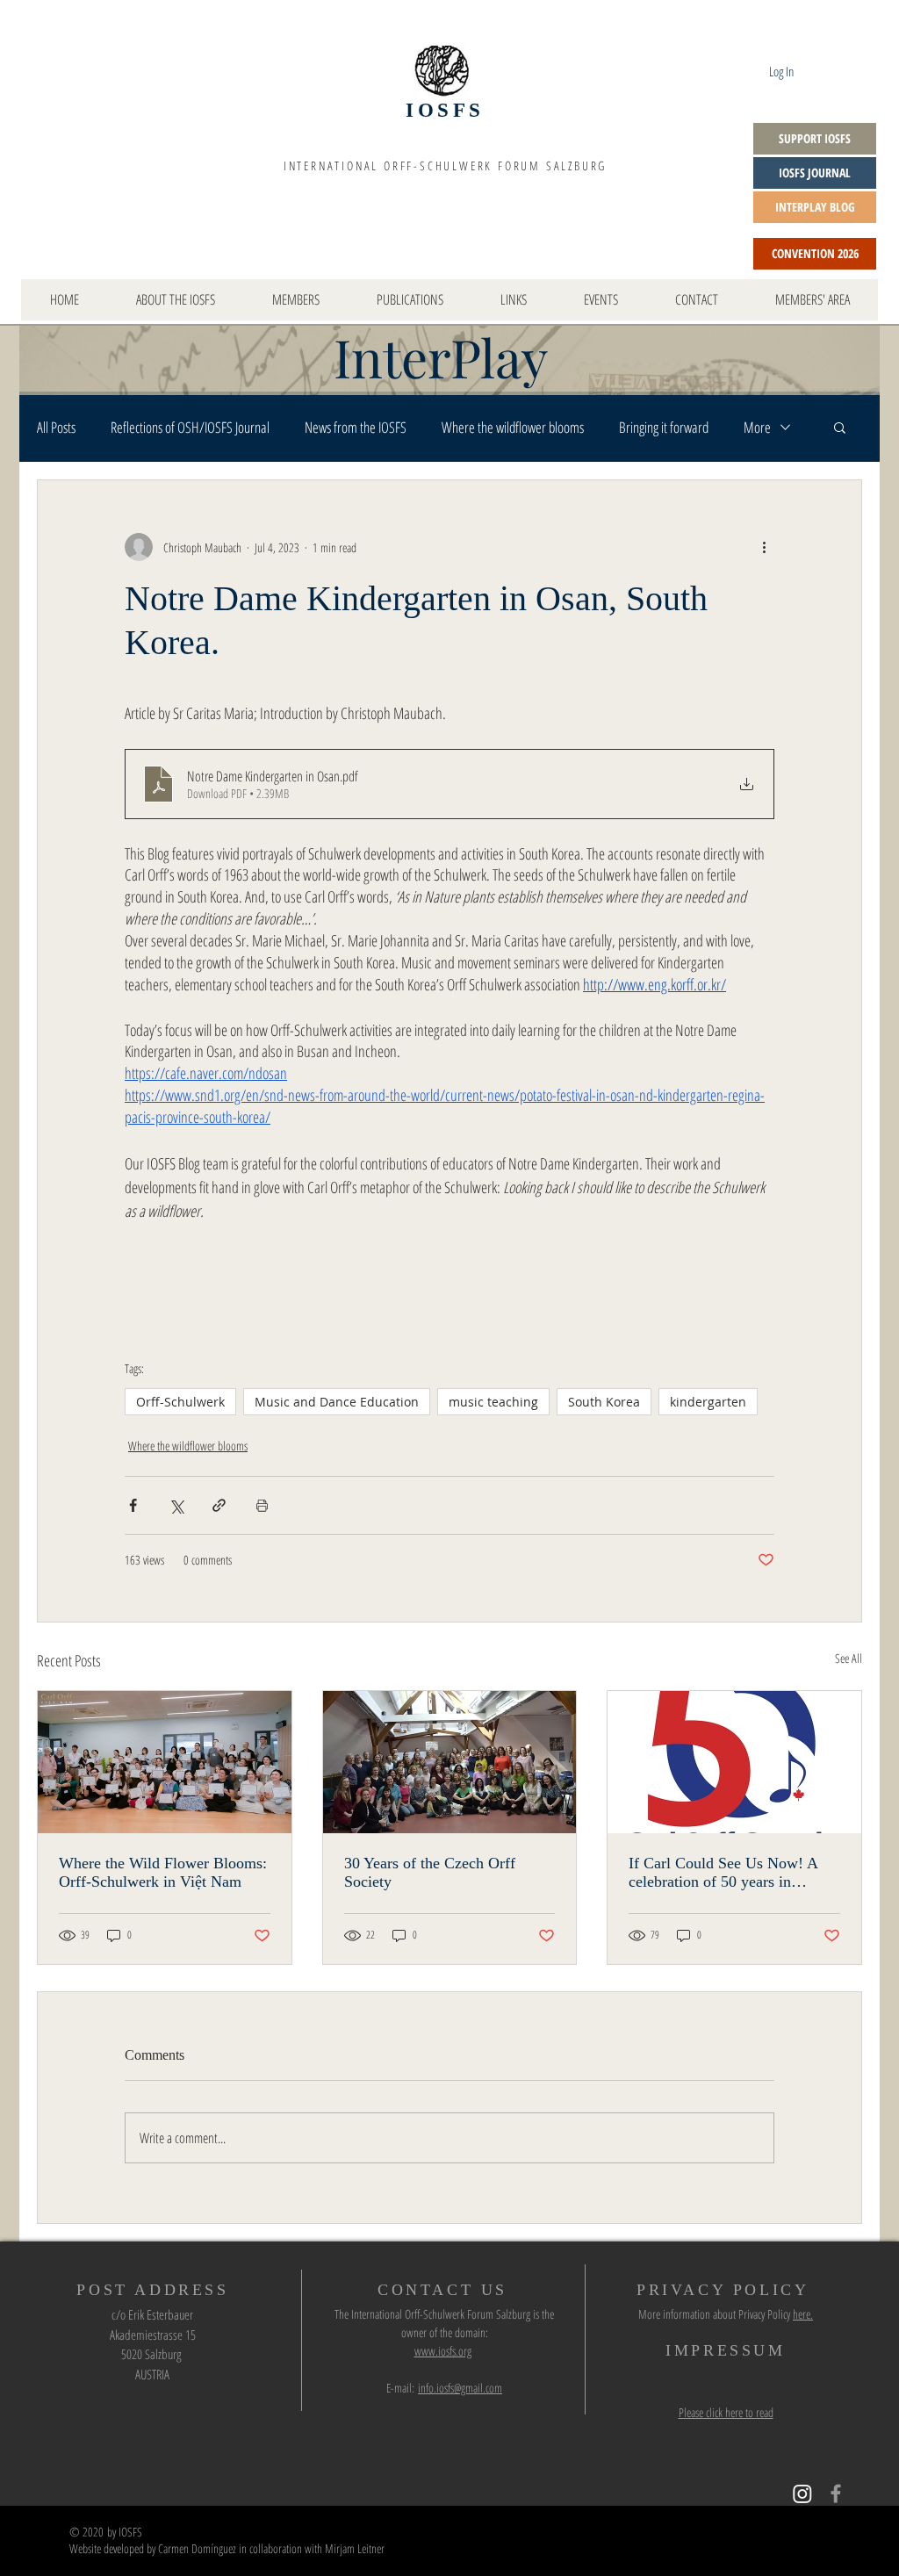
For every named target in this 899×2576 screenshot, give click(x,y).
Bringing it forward (664, 427)
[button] (840, 427)
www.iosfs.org (443, 2351)
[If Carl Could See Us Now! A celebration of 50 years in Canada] (734, 1762)
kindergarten (708, 1402)
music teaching (493, 1402)
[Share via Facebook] (133, 1505)
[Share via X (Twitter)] (176, 1505)
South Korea (604, 1402)
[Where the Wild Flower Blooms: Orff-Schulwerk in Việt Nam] (165, 1762)
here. (803, 2314)
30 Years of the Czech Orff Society (430, 1872)
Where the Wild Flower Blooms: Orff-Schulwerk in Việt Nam (163, 1872)
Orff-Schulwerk (180, 1402)
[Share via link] (219, 1505)
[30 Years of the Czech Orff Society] (450, 1762)
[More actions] (764, 547)
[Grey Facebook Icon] (836, 2493)
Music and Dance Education (337, 1402)
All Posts (56, 427)
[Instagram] (802, 2493)
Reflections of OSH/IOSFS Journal (190, 427)
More (757, 427)
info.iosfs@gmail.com (460, 2388)
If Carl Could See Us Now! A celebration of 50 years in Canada (723, 1873)
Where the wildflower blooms (513, 427)
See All (849, 1658)
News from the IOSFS (356, 427)
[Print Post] (262, 1505)
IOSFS (445, 110)
